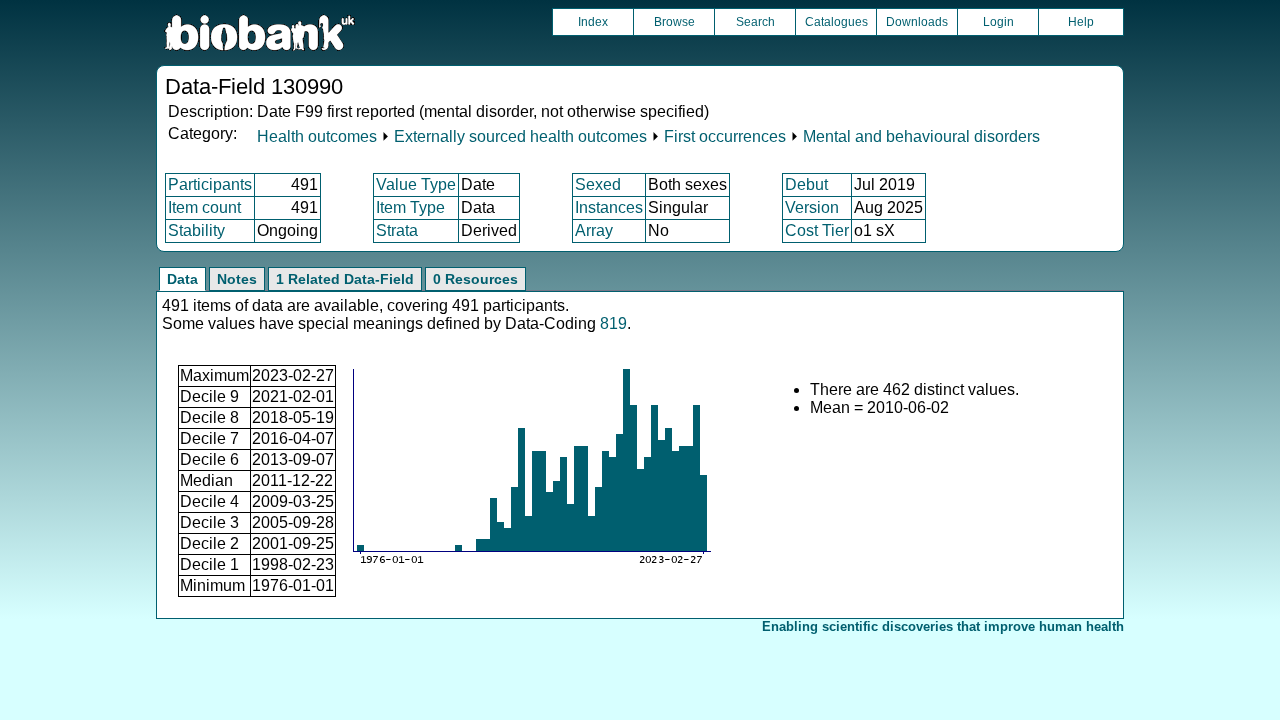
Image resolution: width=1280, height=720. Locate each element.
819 (613, 323)
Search (755, 22)
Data (182, 279)
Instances (609, 207)
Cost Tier (817, 230)
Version (812, 207)
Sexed (598, 184)
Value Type (416, 184)
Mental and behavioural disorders (921, 136)
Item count (204, 207)
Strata (397, 230)
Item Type (410, 207)
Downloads (917, 22)
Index (593, 22)
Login (998, 22)
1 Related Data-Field (345, 279)
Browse (674, 22)
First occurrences (725, 136)
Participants (210, 184)
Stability (196, 230)
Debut (806, 184)
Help (1081, 22)
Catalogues (836, 22)
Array (594, 230)
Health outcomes (317, 136)
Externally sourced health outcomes (520, 136)
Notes (237, 279)
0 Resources (475, 279)
